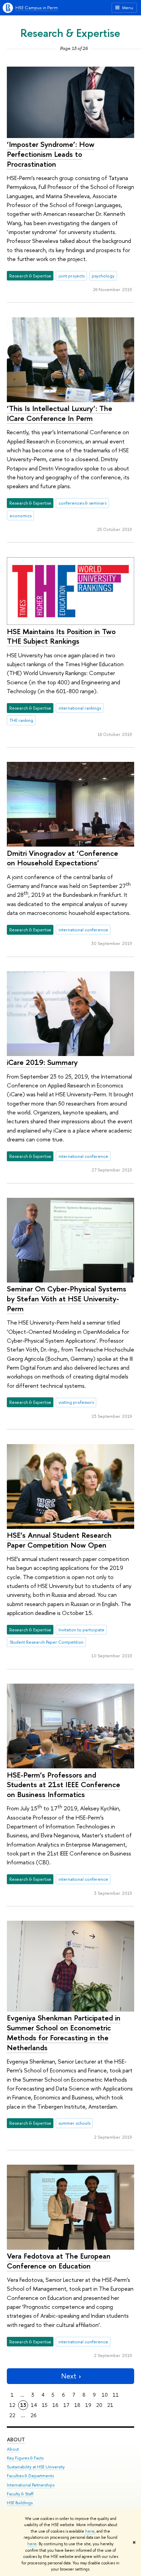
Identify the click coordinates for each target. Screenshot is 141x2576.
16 (55, 2405)
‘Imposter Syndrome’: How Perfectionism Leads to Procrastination (51, 154)
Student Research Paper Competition (47, 1642)
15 (45, 2405)
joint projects (72, 276)
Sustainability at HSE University (36, 2467)
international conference (83, 930)
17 (66, 2405)
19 (88, 2405)
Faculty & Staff (20, 2494)
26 (34, 2415)
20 (99, 2405)
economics (21, 516)
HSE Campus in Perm (37, 8)
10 (105, 2395)
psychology (103, 276)
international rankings (80, 708)
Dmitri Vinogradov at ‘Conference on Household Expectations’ (62, 858)
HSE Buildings (20, 2503)
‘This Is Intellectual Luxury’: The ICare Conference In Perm (60, 413)
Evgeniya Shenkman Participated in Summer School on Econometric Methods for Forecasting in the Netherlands (64, 2032)
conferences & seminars (82, 503)
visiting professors (76, 1402)
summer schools (74, 2123)
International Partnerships (31, 2485)
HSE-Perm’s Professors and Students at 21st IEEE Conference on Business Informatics (63, 1785)
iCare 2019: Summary (42, 1062)
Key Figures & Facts (25, 2458)
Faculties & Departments (30, 2476)
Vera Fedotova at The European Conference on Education (59, 2261)
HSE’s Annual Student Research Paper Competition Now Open (59, 1540)
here (90, 2531)
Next (69, 2376)
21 (110, 2405)
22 (12, 2415)
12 (12, 2405)
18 (77, 2405)
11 (116, 2395)
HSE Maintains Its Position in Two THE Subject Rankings (61, 636)
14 (34, 2405)
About (16, 2440)
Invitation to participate (81, 1630)
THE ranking (21, 720)
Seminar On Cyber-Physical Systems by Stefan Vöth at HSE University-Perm (67, 1298)
